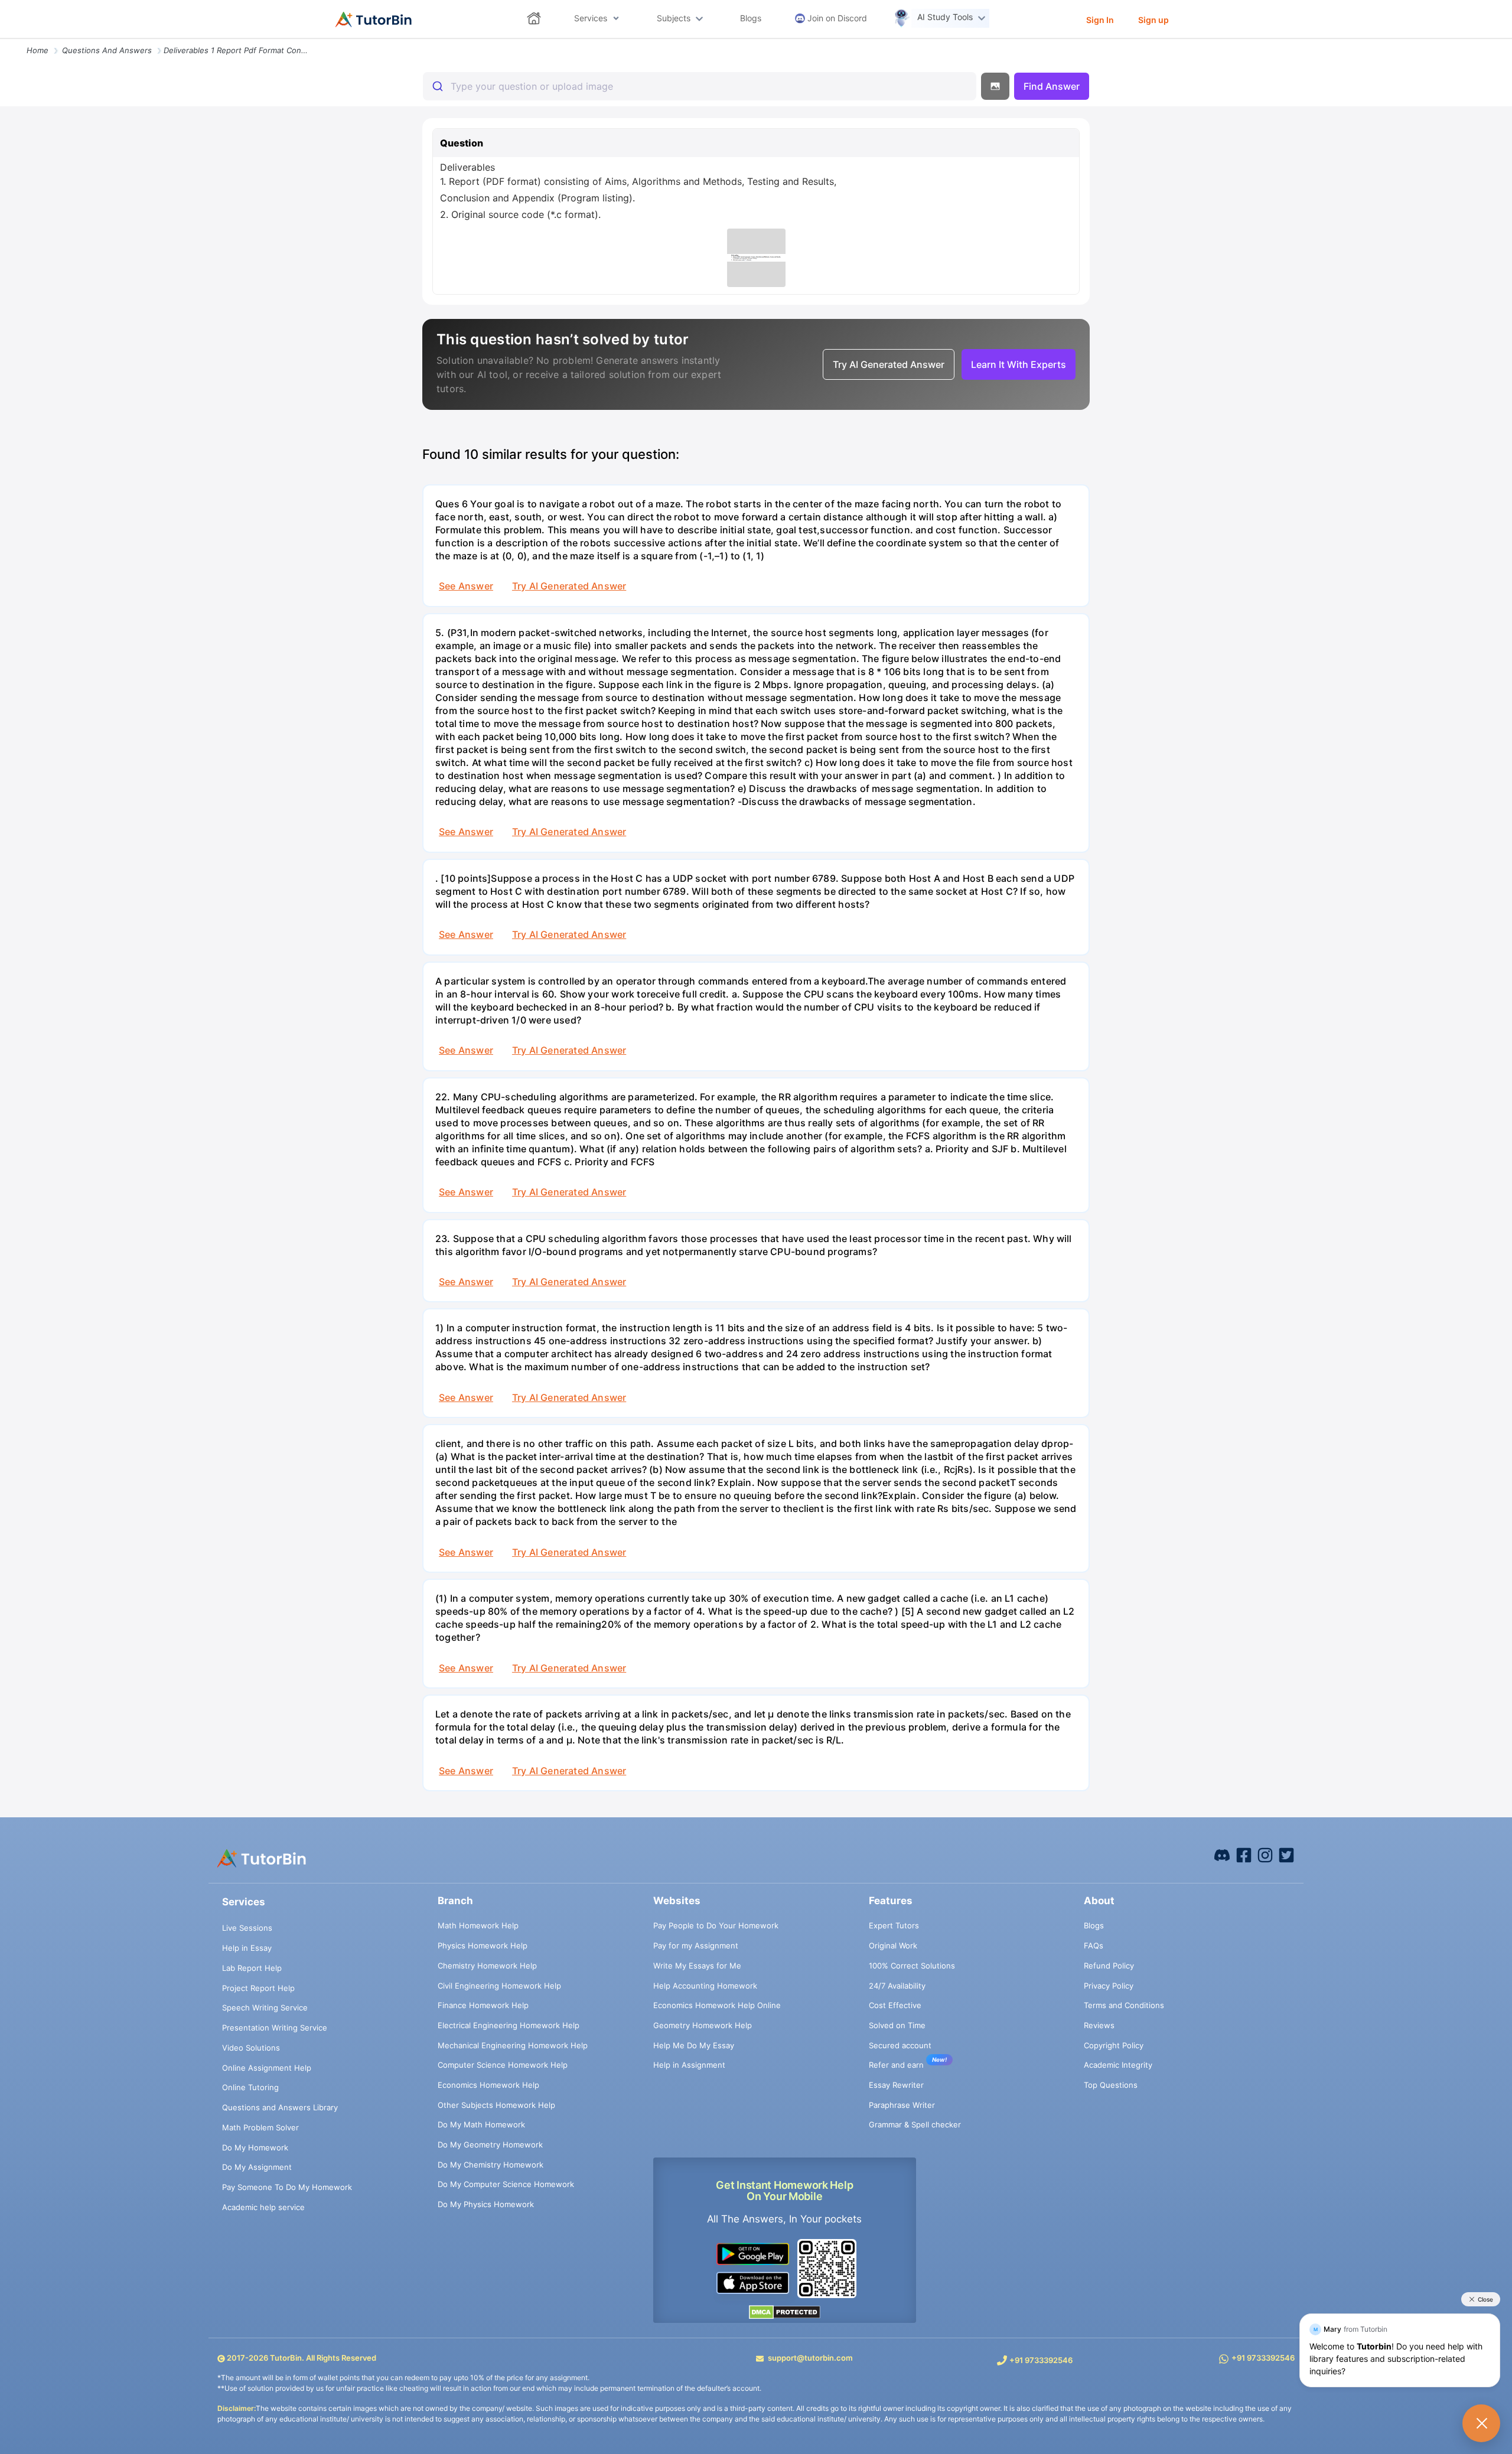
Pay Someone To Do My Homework (287, 2187)
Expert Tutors (894, 1925)
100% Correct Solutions (912, 1966)
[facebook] (1222, 1855)
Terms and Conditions (1124, 2005)
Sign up (1153, 20)
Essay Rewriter (896, 2085)
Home (38, 50)
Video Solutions (251, 2048)
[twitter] (1286, 1855)
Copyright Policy (1114, 2045)
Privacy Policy (1109, 1986)
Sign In (1100, 20)
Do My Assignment (257, 2167)
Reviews (1099, 2025)
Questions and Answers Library (280, 2107)
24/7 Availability (897, 1986)
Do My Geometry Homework (490, 2145)
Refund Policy (1109, 1966)
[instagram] (1265, 1855)
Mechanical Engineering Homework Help (513, 2045)
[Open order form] (5, 40)
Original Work (893, 1945)
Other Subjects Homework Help (496, 2105)
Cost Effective (895, 2005)
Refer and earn (896, 2065)
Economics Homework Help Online (717, 2005)
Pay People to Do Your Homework (716, 1925)
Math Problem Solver (260, 2127)
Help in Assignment (689, 2065)
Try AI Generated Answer (569, 586)
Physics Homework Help (483, 1945)
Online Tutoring (250, 2087)
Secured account (900, 2045)
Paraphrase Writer (902, 2105)
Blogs (1094, 1925)
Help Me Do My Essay (694, 2045)
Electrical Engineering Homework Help (509, 2025)
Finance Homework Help (483, 2005)
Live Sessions (247, 1928)
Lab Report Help (252, 1968)
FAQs (1094, 1945)
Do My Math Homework (481, 2124)
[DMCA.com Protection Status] (785, 2311)
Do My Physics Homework (486, 2204)
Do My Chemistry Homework (491, 2165)
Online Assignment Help (267, 2068)
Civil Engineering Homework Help (499, 1986)
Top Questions (1111, 2085)
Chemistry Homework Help (487, 1966)
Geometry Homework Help (703, 2025)
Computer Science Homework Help (503, 2065)
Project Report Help (258, 1988)
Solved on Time (897, 2025)
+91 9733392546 (1041, 2360)
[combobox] (700, 86)
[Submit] (437, 86)
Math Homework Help (478, 1925)
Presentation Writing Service (275, 2028)
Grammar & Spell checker (915, 2124)
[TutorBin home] (374, 19)
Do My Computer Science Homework (506, 2184)
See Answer (466, 586)
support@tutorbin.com (810, 2358)
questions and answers (107, 50)
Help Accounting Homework (705, 1986)
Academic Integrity (1118, 2065)
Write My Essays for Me (697, 1966)
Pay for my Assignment (696, 1945)
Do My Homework (255, 2147)
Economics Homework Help (488, 2085)
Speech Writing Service (265, 2007)
